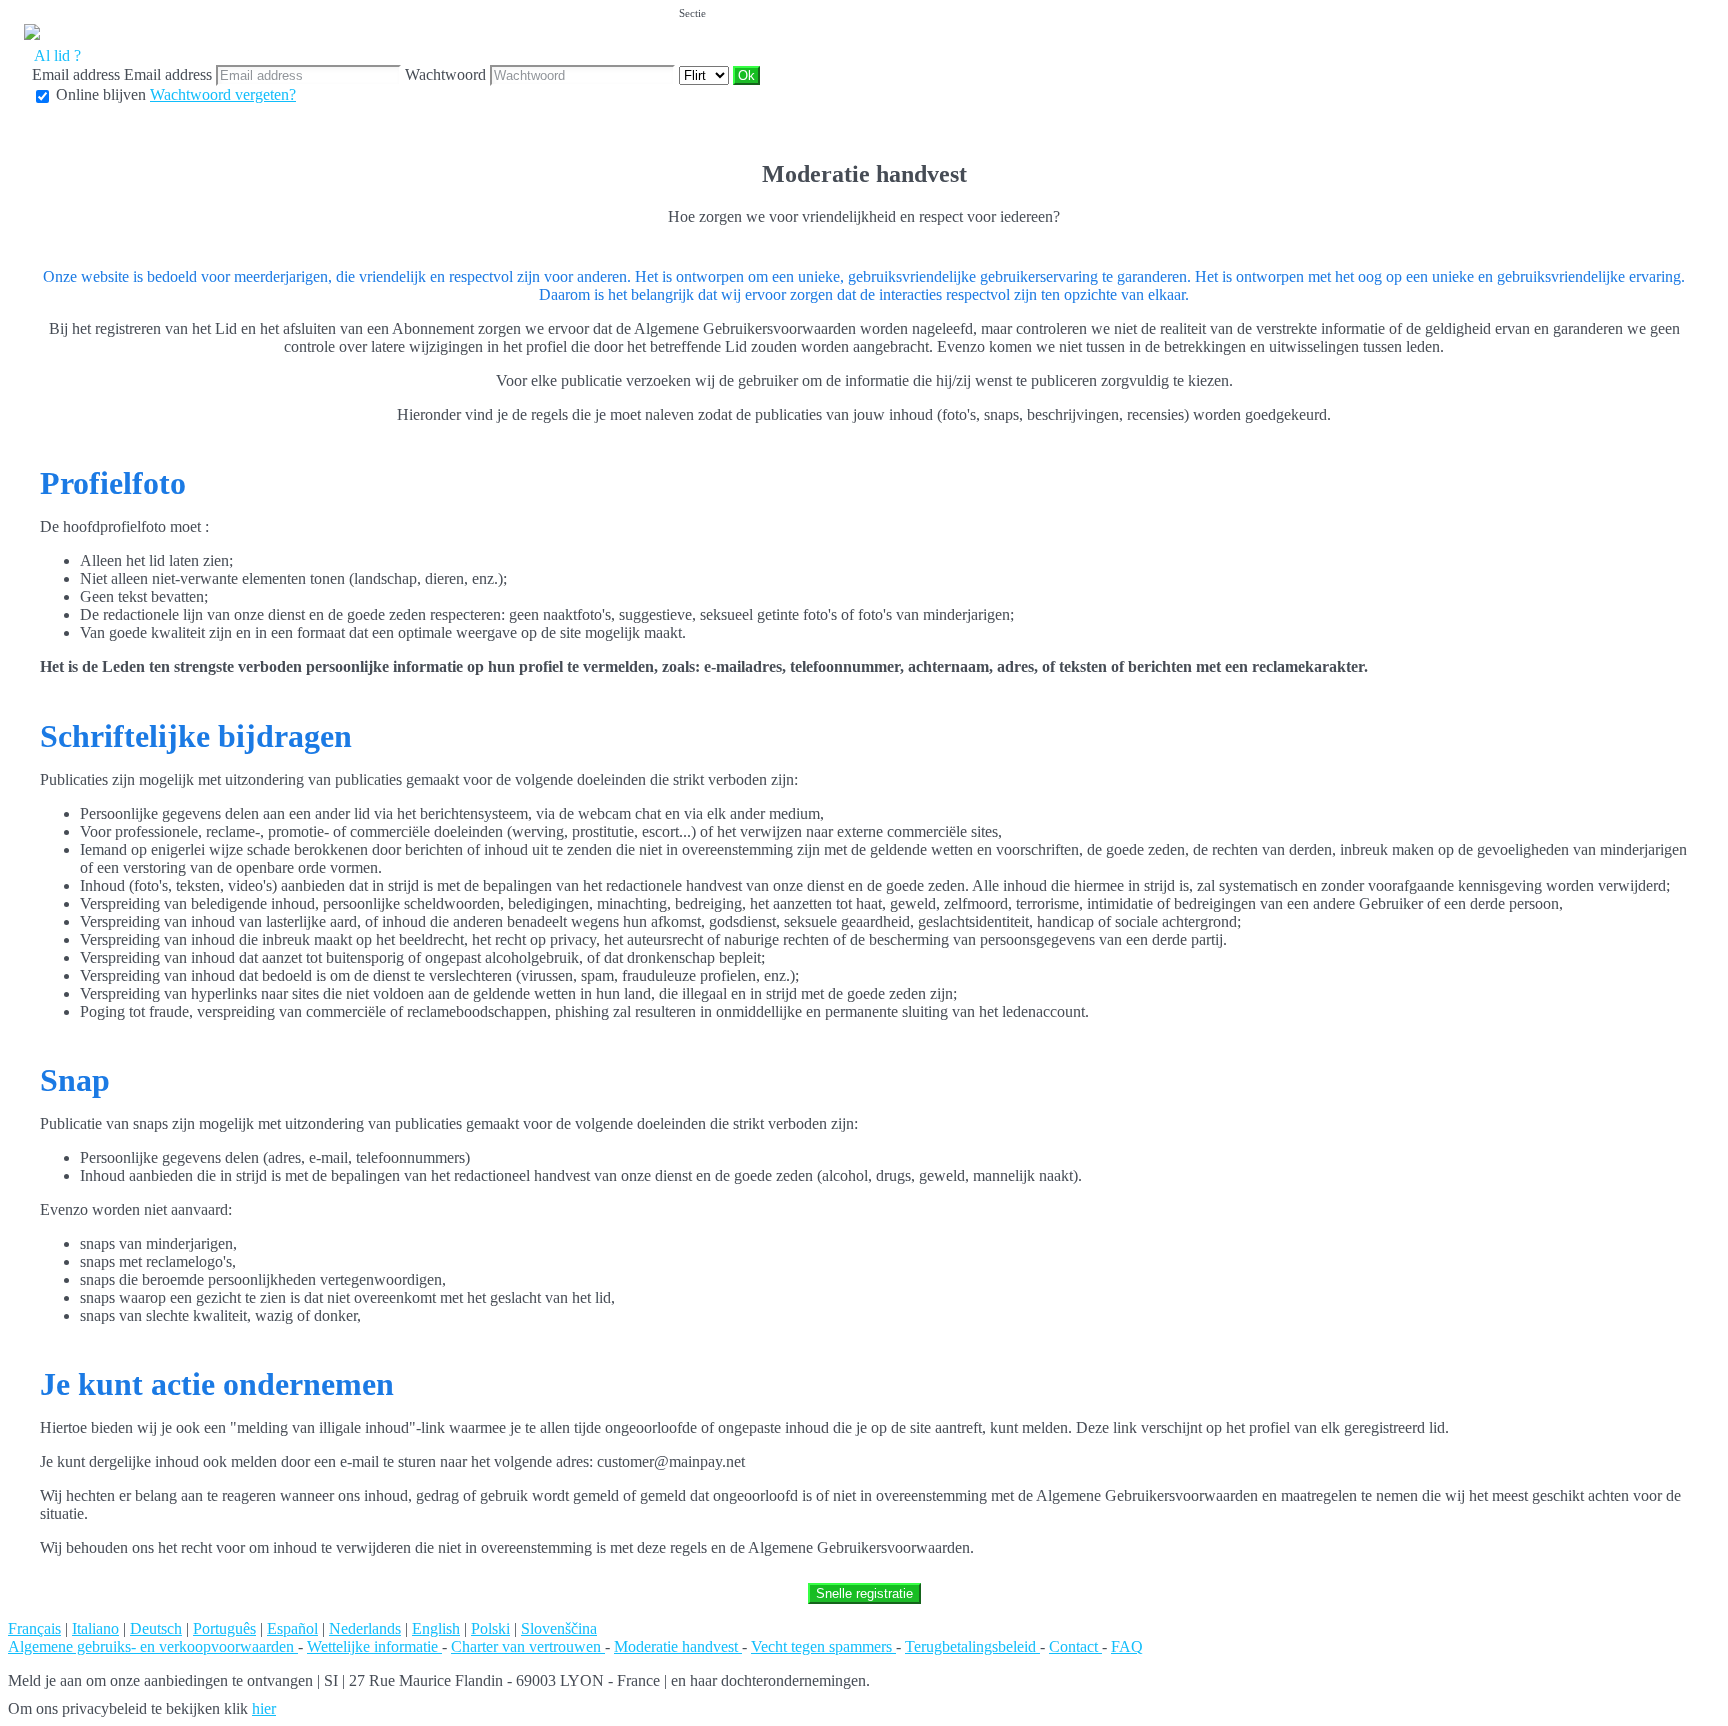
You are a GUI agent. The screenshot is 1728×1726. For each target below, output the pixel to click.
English (436, 1628)
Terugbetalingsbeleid (972, 1646)
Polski (490, 1628)
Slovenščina (559, 1628)
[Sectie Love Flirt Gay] (706, 74)
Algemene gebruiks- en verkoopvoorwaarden (153, 1646)
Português (224, 1628)
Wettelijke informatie (374, 1646)
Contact (1075, 1646)
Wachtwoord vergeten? (223, 94)
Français (34, 1628)
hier (264, 1708)
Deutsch (156, 1628)
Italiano (95, 1628)
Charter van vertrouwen (528, 1646)
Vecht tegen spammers (823, 1646)
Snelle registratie (864, 1593)
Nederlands (365, 1628)
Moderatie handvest (678, 1646)
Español (292, 1628)
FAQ (1127, 1646)
